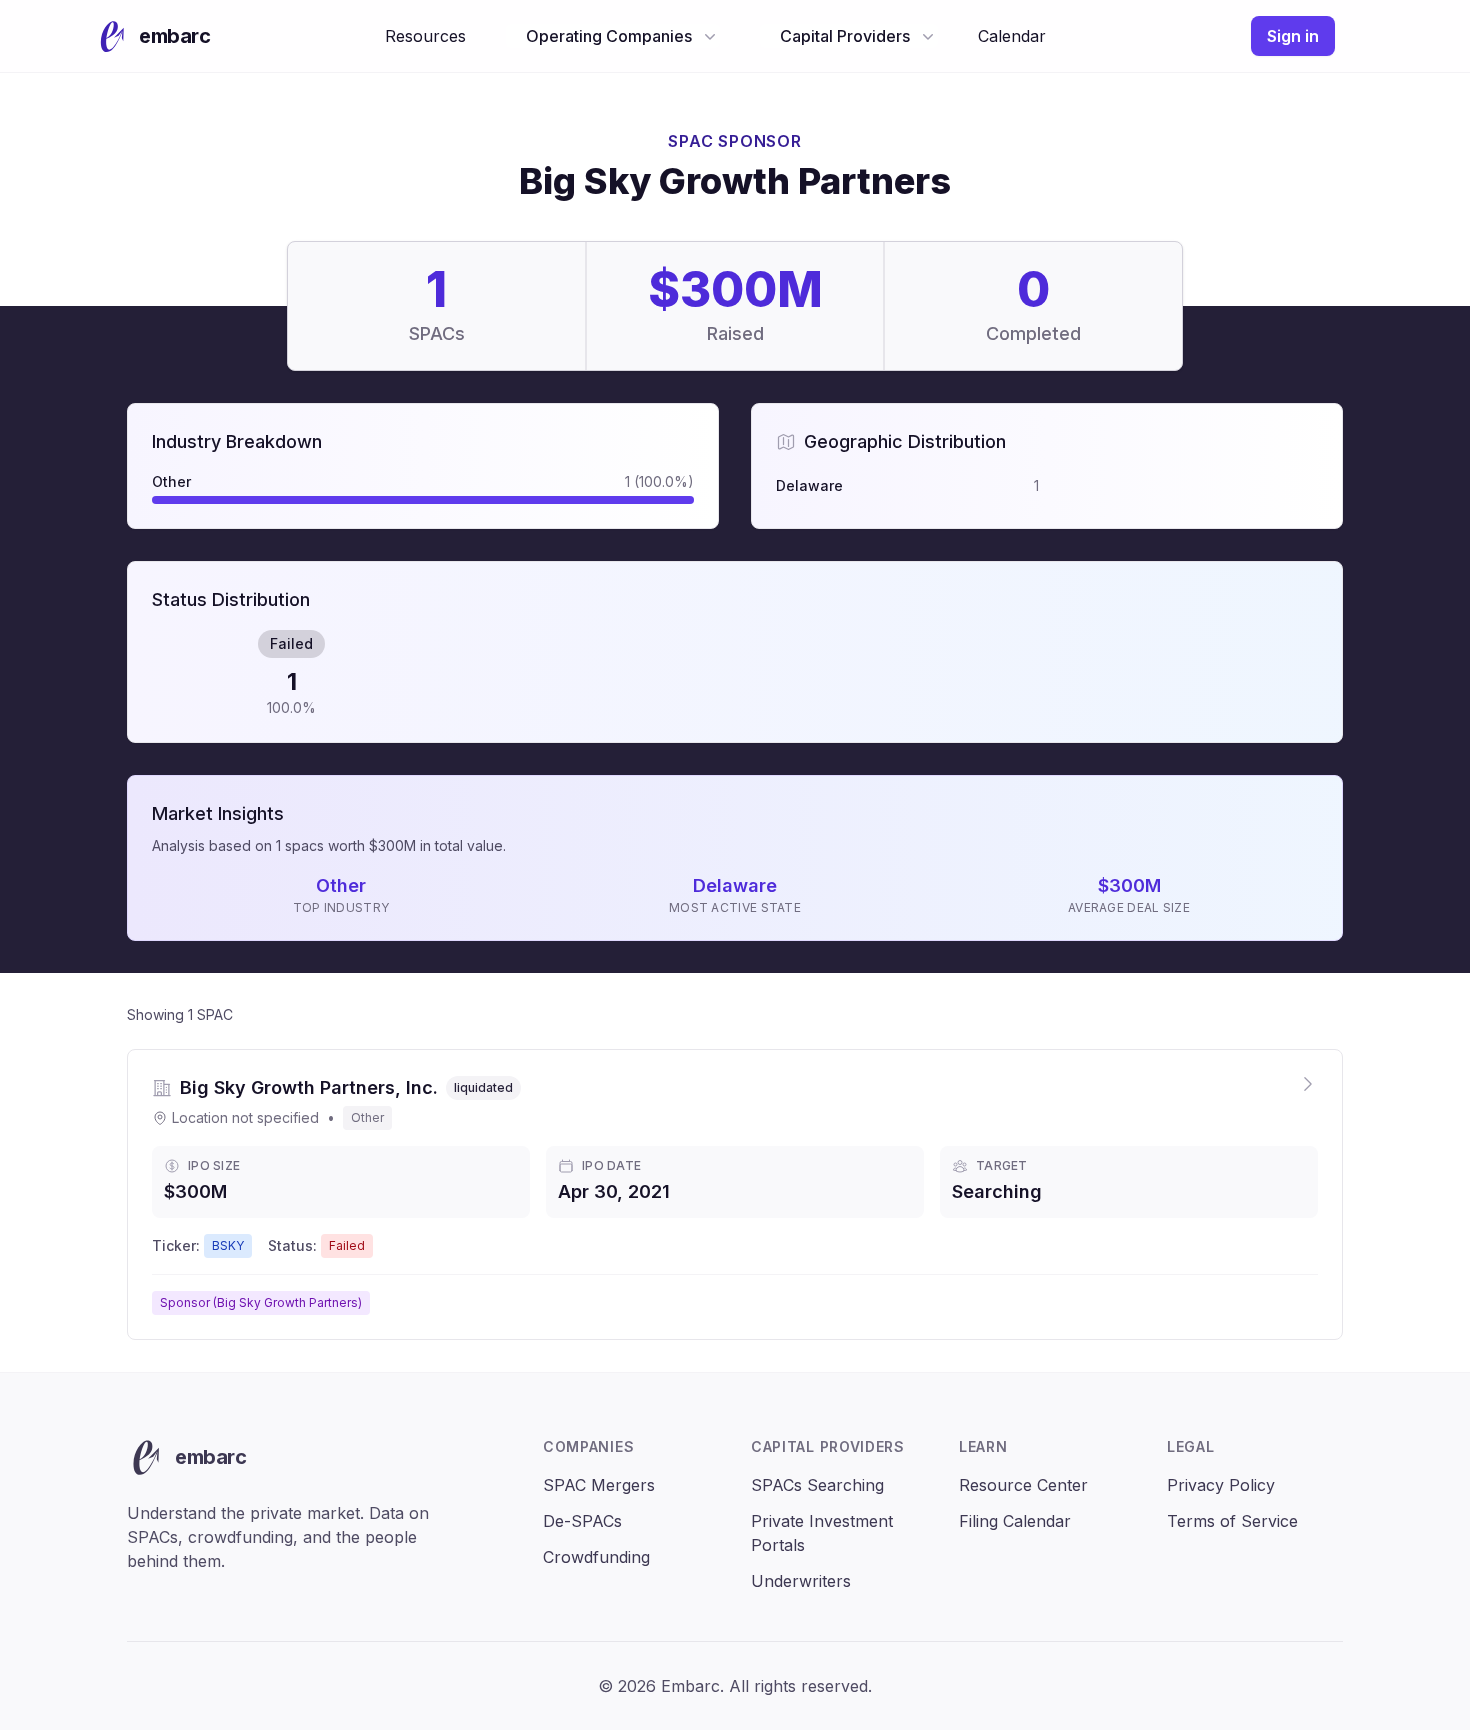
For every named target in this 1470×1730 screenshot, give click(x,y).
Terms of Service (1232, 1521)
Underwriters (801, 1581)
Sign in (1293, 36)
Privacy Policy (1221, 1485)
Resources (425, 36)
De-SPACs (582, 1521)
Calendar (1012, 36)
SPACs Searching (817, 1485)
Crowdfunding (596, 1557)
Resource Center (1023, 1485)
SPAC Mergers (599, 1485)
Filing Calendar (1015, 1521)
